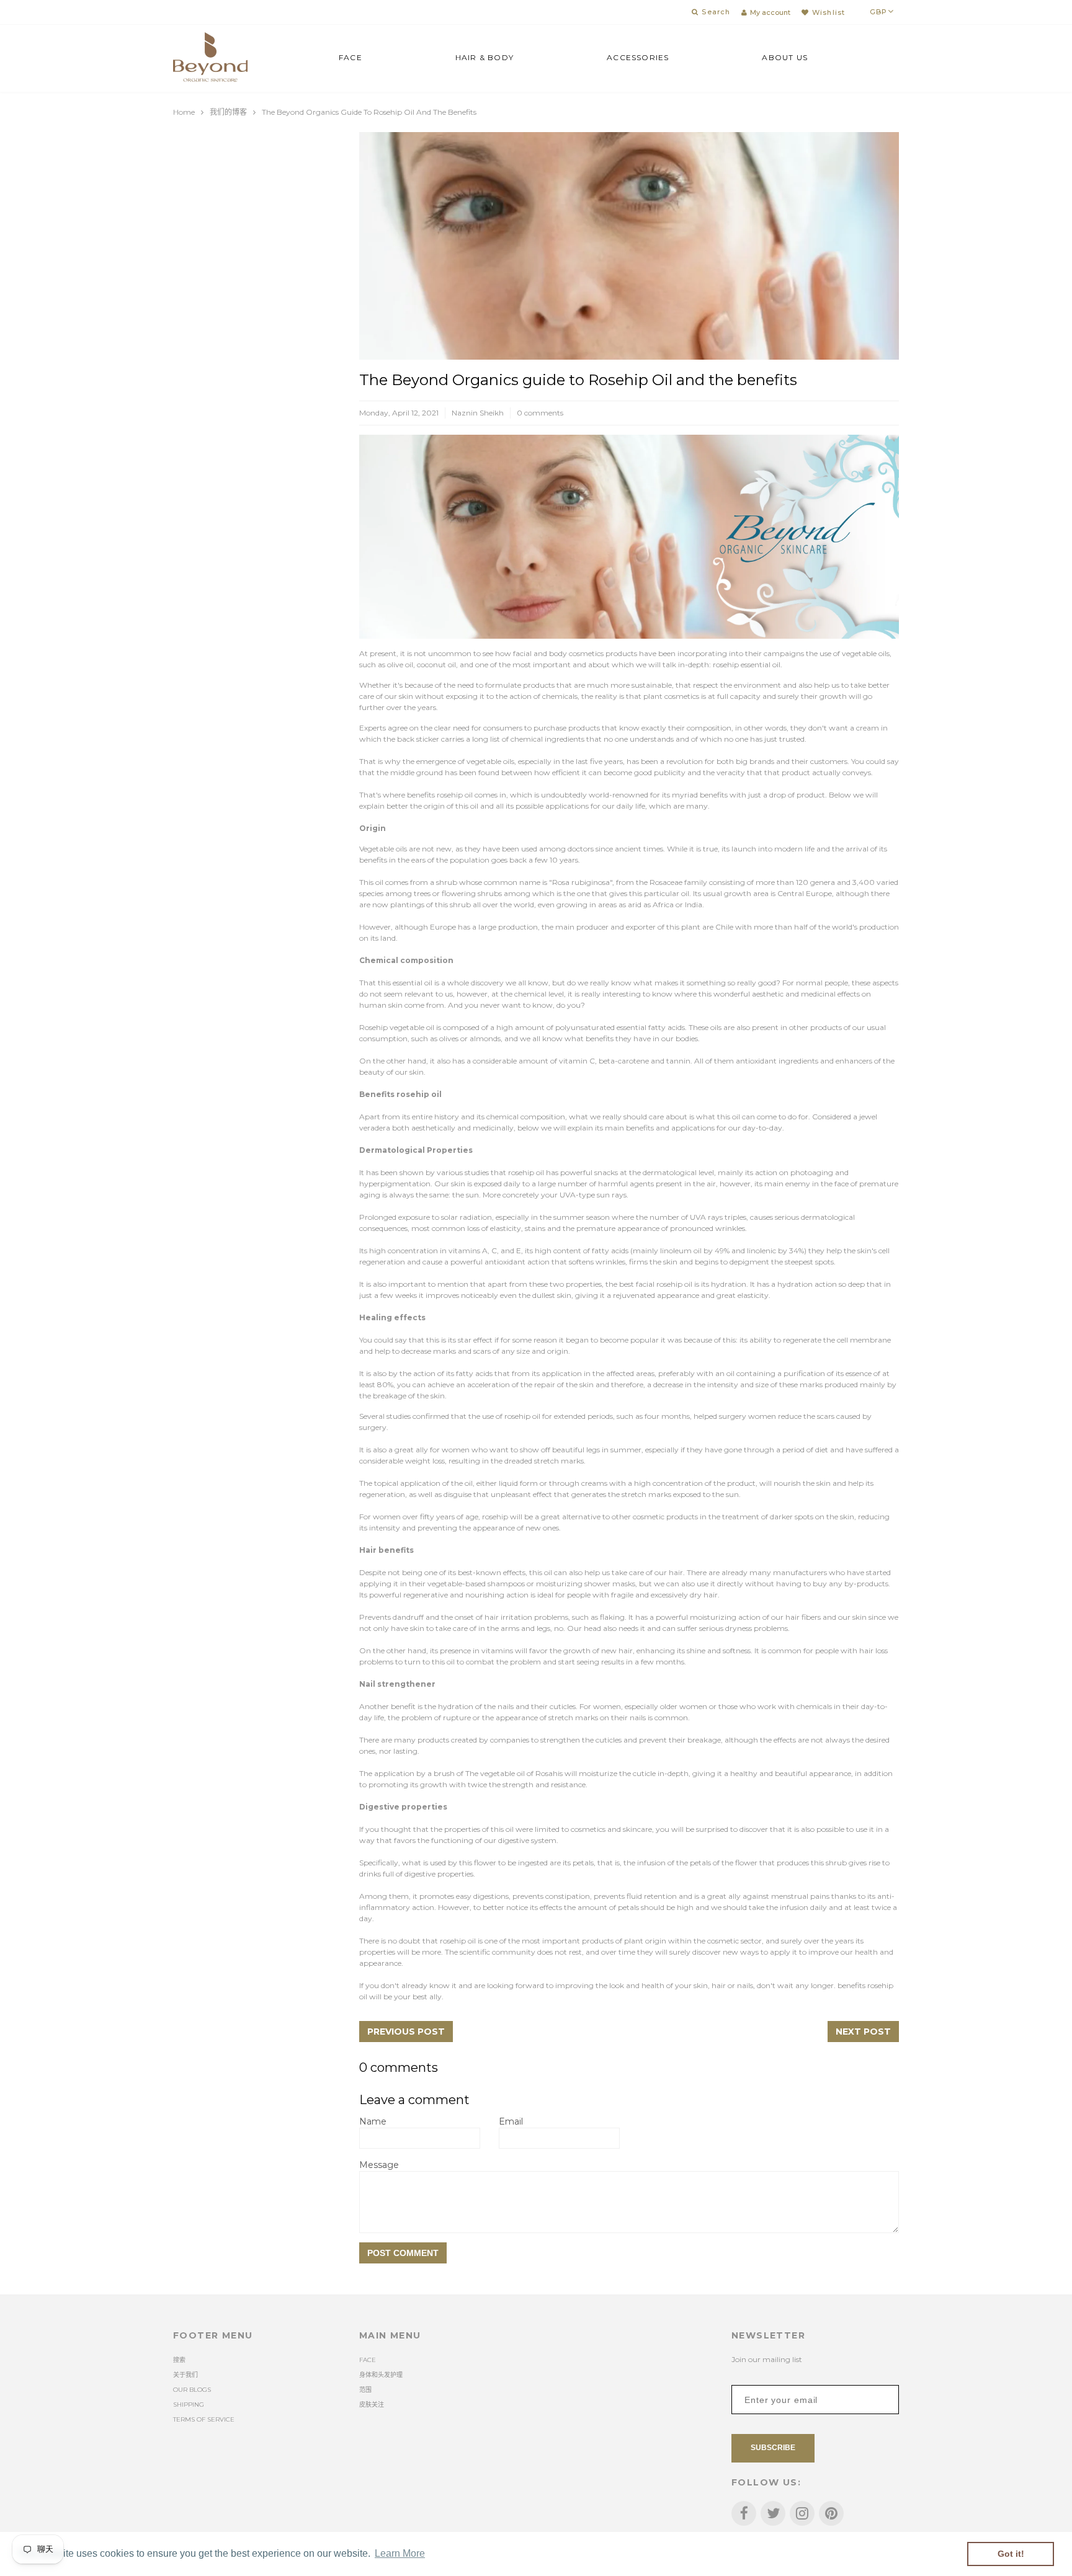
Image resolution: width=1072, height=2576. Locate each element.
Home (184, 112)
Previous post (406, 2032)
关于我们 (185, 2375)
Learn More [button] (400, 2553)
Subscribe (773, 2448)
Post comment (403, 2253)
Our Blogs (192, 2390)
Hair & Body (485, 57)
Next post (863, 2032)
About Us (785, 57)
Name (373, 2121)
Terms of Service (204, 2419)
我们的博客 (228, 112)
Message (379, 2165)
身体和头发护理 (381, 2375)
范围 (365, 2390)
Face (351, 57)
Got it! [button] (1011, 2554)
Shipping (189, 2405)
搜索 (179, 2360)
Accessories (638, 57)
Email (511, 2121)
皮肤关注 (372, 2405)
